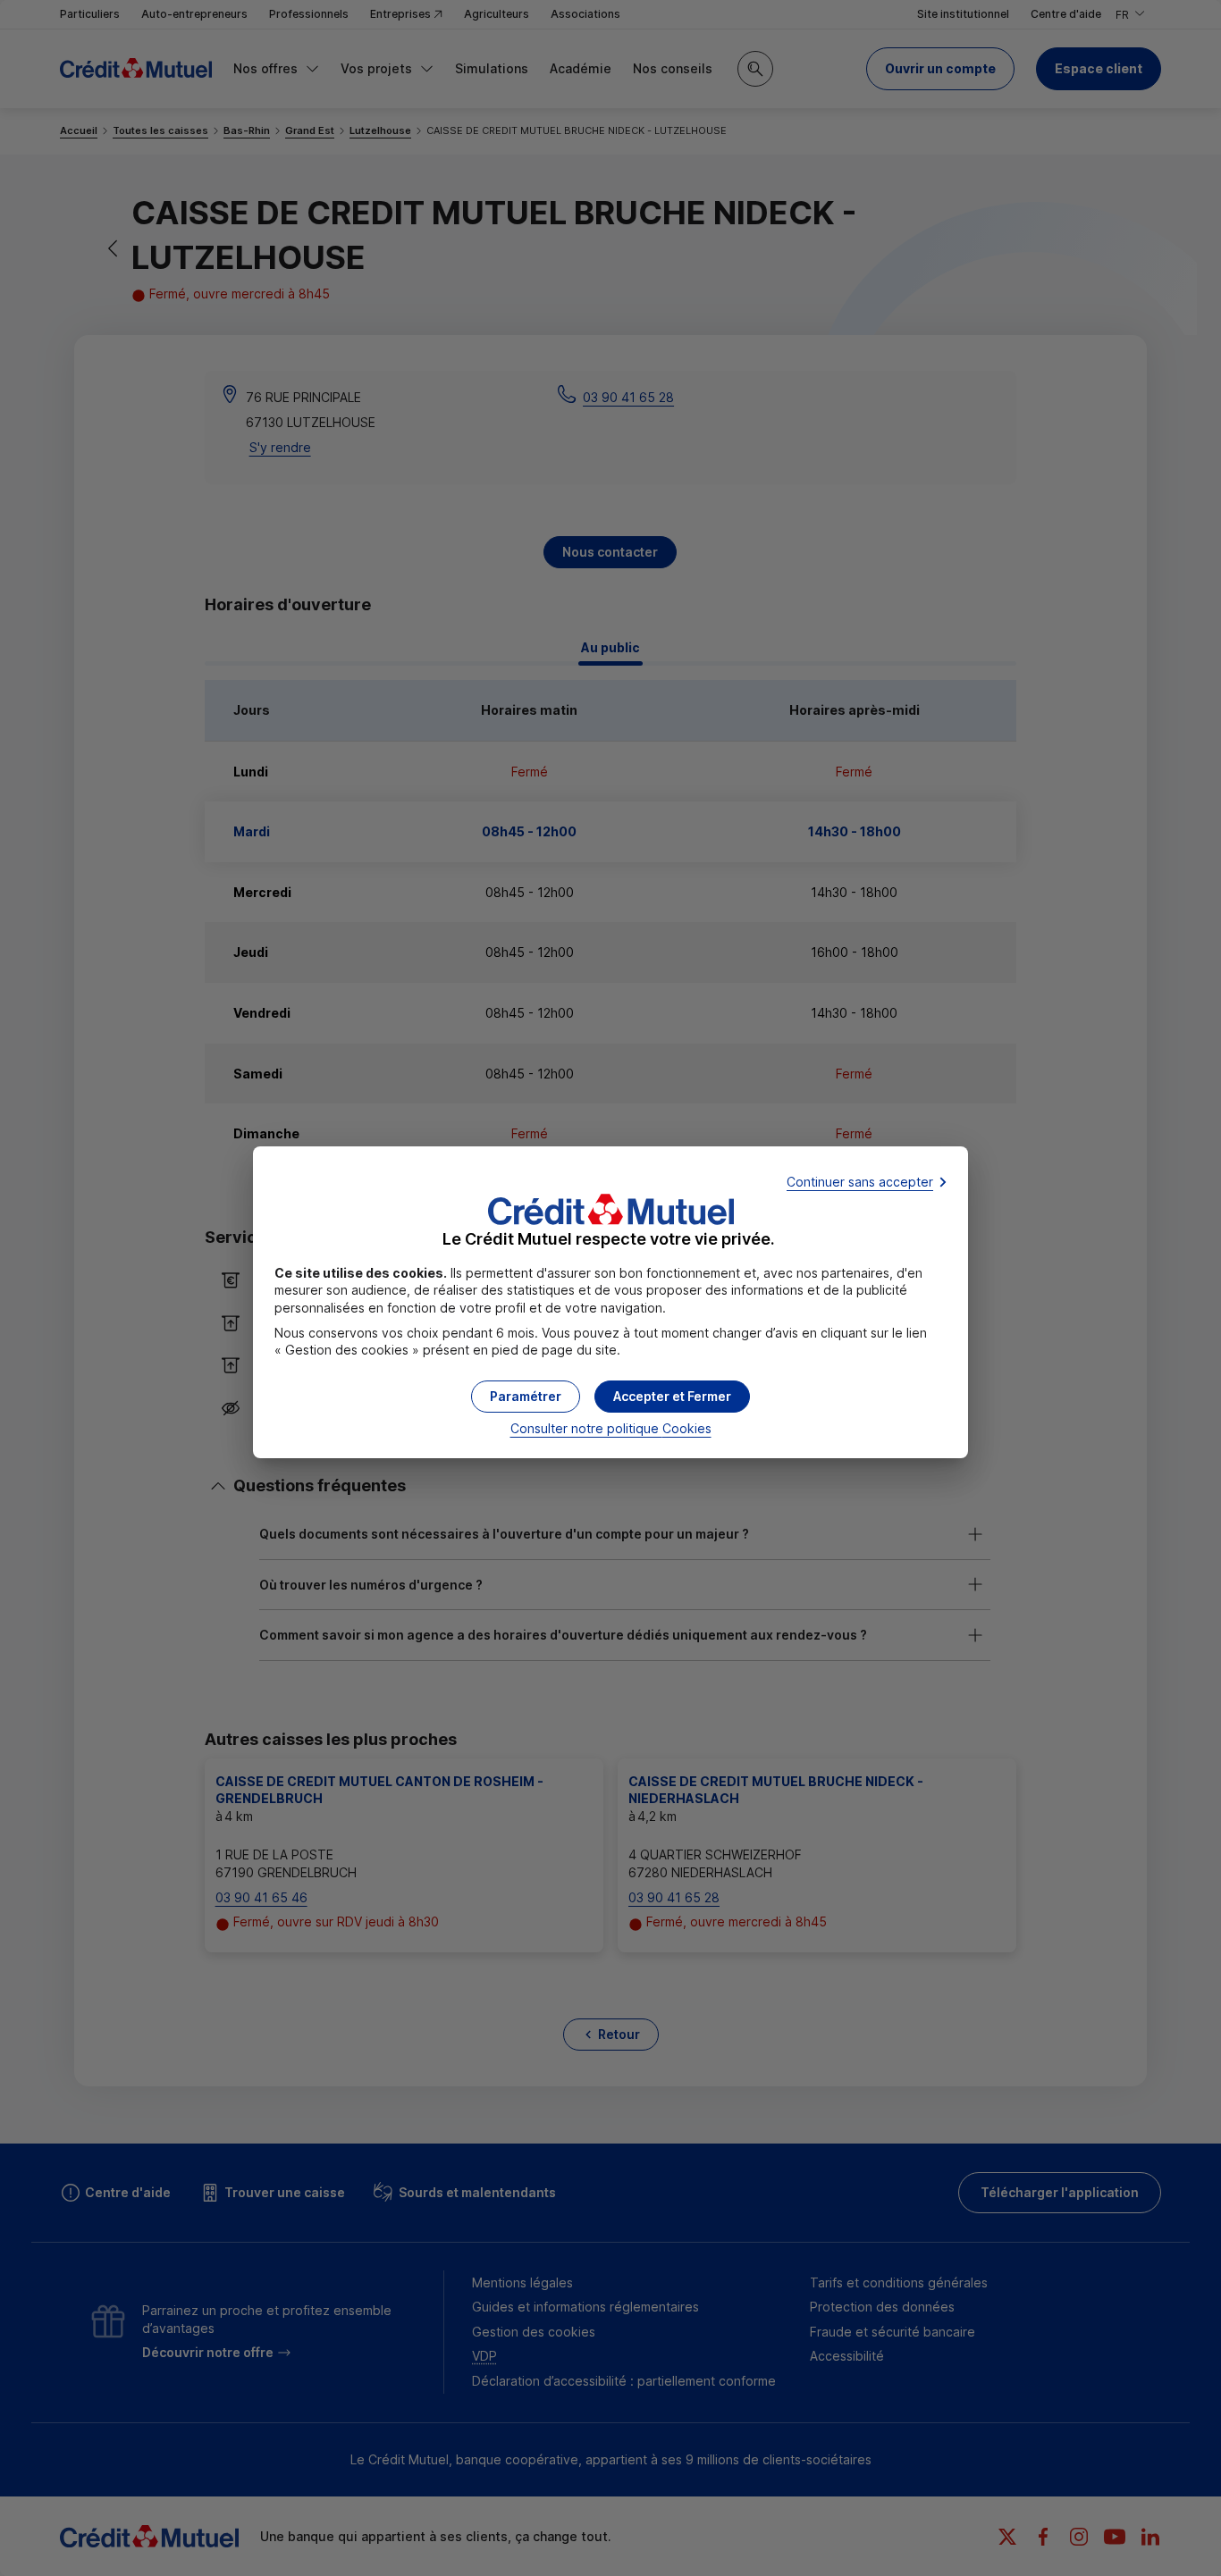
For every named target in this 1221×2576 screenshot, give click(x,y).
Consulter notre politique (611, 1428)
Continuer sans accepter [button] (860, 1182)
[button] (672, 1397)
